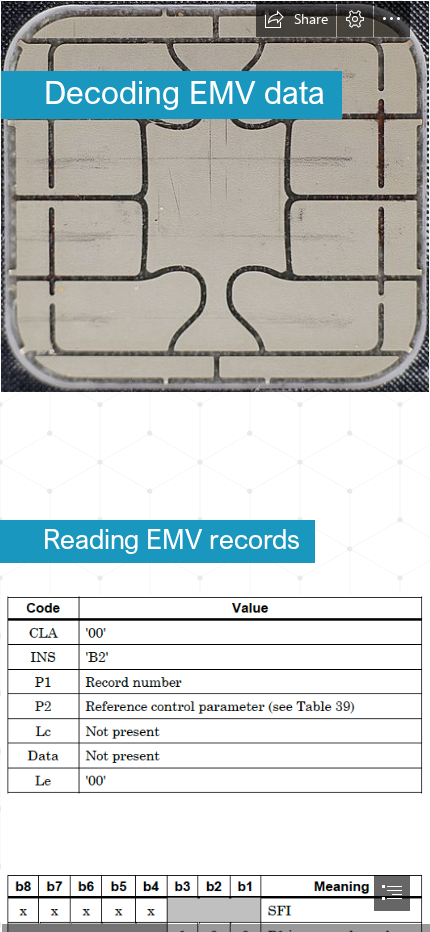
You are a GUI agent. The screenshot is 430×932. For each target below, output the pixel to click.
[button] (296, 19)
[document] (215, 466)
